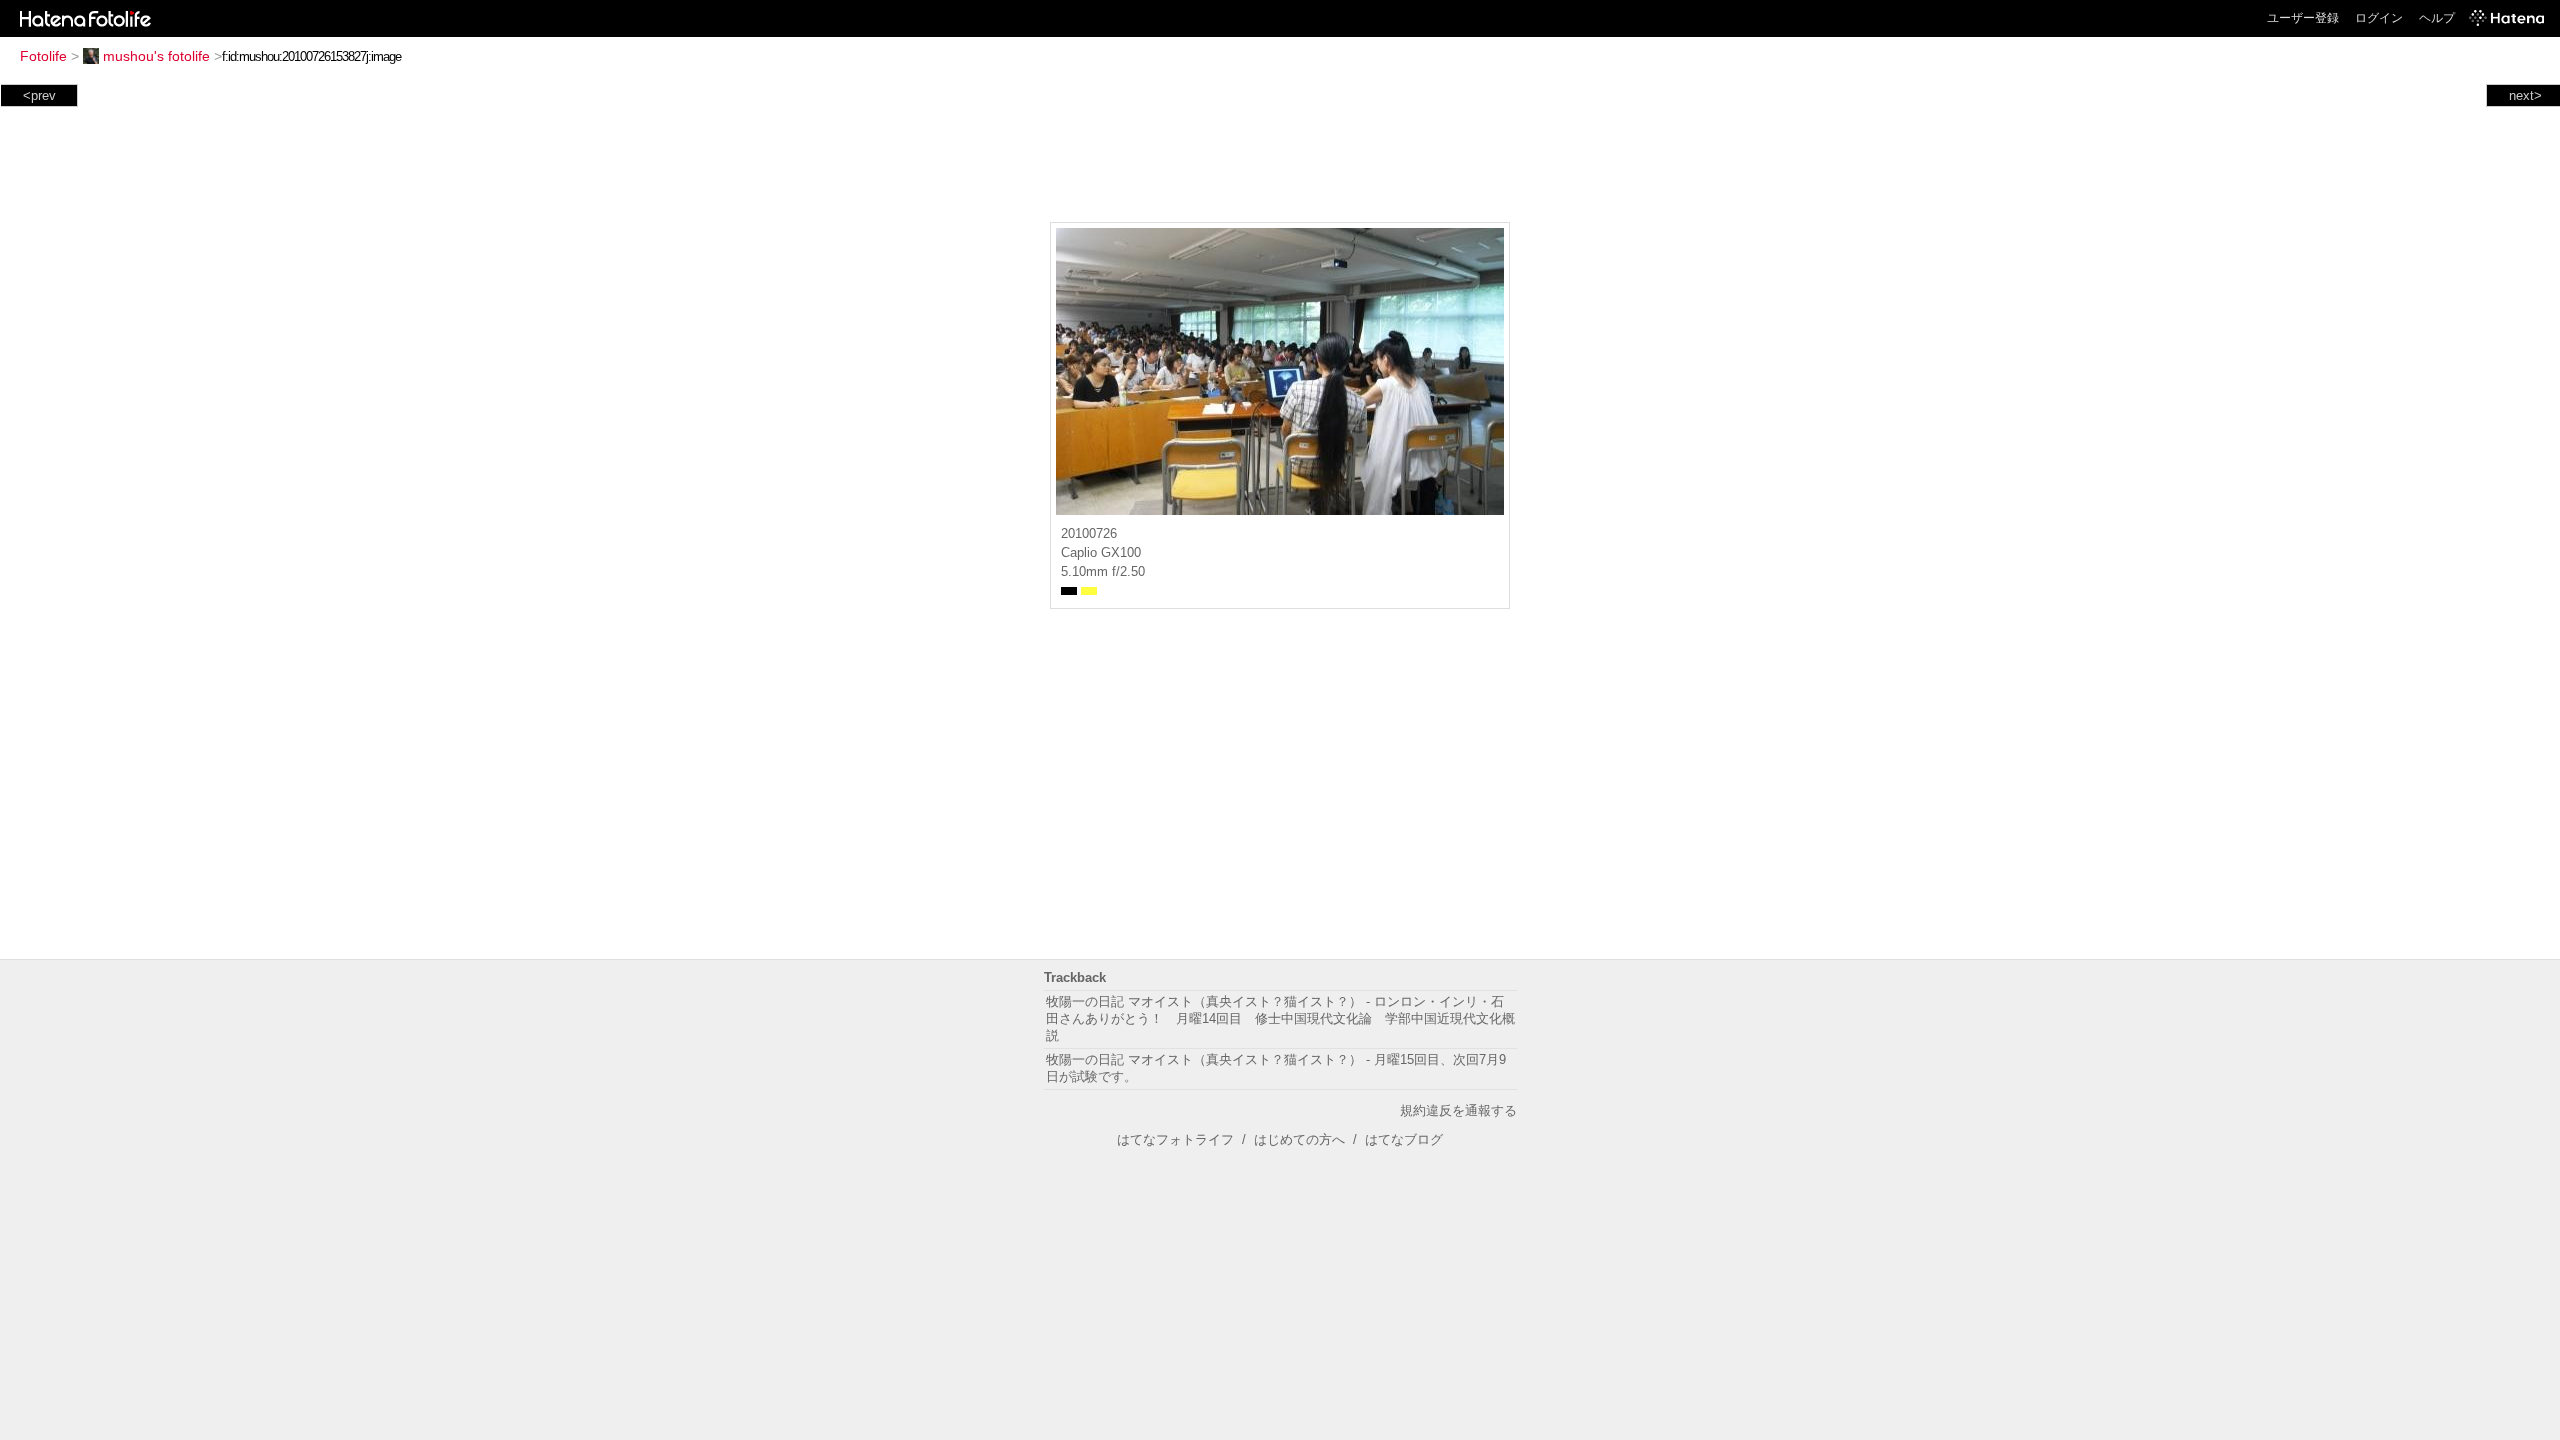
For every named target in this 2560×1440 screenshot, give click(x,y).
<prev (39, 95)
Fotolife (43, 56)
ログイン (2379, 18)
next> (2525, 95)
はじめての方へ (1299, 1139)
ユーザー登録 (2303, 18)
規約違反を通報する (1458, 1110)
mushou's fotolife (156, 56)
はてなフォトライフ (1175, 1139)
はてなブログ (1404, 1139)
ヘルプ (2437, 18)
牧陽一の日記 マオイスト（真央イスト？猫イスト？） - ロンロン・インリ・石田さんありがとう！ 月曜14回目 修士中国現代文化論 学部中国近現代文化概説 (1280, 1018)
